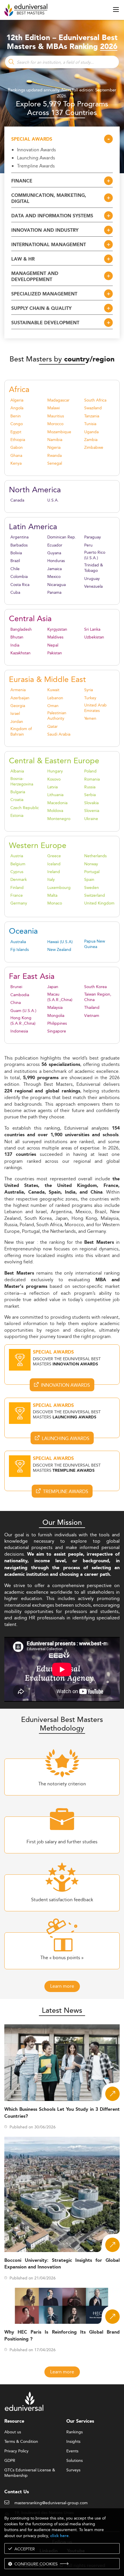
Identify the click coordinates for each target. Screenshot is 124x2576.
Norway (91, 864)
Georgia (18, 706)
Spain (89, 880)
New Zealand (59, 950)
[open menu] (116, 10)
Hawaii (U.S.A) (60, 942)
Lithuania (55, 795)
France (17, 895)
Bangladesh (21, 629)
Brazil (15, 561)
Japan (53, 987)
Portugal (92, 872)
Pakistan (55, 653)
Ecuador (55, 545)
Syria (89, 690)
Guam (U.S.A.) (23, 1011)
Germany (19, 903)
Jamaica (55, 569)
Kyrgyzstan (57, 629)
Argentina (19, 537)
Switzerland (95, 895)
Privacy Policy (16, 2451)
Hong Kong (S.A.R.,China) (23, 1021)
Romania (92, 779)
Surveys (73, 2470)
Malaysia (55, 1008)
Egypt (16, 432)
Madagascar (58, 400)
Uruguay (92, 579)
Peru (88, 545)
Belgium (18, 864)
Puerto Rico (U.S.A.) (95, 555)
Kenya (16, 463)
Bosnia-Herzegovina (22, 781)
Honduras (56, 561)
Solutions (75, 2461)
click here (59, 2536)
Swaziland (93, 408)
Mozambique (59, 432)
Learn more (62, 1986)
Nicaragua (57, 585)
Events (72, 2451)
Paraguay (93, 537)
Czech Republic (25, 808)
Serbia (90, 795)
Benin (16, 416)
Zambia (91, 440)
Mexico (54, 577)
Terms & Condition (21, 2442)
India (15, 645)
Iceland (54, 864)
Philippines (57, 1023)
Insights (73, 2442)
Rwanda (55, 456)
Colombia (19, 577)
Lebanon (55, 698)
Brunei (16, 987)
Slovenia (92, 811)
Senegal (55, 463)
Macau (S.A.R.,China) (60, 997)
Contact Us (17, 2492)
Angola (17, 408)
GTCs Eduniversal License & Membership (30, 2470)
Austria (17, 856)
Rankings (75, 2432)
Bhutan (17, 637)
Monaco (55, 903)
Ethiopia (18, 440)
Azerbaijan (20, 698)
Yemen (90, 718)
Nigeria (54, 447)
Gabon (17, 447)
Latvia (52, 787)
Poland (90, 771)
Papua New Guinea (95, 944)
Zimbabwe (94, 447)
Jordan (17, 722)
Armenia (18, 690)
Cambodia (20, 995)
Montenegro (59, 819)
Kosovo (54, 779)
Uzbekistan (94, 637)
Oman (53, 706)
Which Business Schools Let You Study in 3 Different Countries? (62, 2113)
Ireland (54, 872)
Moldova (55, 811)
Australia (18, 942)
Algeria (17, 400)
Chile (15, 569)
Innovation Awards (36, 150)
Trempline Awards (36, 166)
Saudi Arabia (59, 734)
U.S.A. (53, 500)
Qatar (52, 727)
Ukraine (91, 819)
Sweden (92, 888)
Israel (15, 714)
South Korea (95, 987)
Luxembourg (59, 888)
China (16, 1003)
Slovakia (91, 803)
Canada (17, 500)
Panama (54, 592)
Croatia (17, 800)
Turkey (90, 698)
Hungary (55, 771)
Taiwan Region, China (98, 997)
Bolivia (16, 553)
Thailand (92, 1008)
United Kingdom (99, 903)
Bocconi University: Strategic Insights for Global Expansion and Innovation (62, 2264)
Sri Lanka (92, 629)
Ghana (16, 456)
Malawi (53, 408)
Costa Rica (20, 585)
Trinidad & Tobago (94, 568)
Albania (17, 771)
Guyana (54, 553)
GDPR (10, 2461)
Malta (52, 895)
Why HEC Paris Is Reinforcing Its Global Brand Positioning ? (62, 2336)
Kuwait (53, 690)
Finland (17, 888)
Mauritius (56, 416)
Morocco (55, 424)
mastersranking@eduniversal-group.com (51, 2503)
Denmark (19, 880)
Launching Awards (36, 158)
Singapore (57, 1031)
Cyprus (17, 872)
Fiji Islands (20, 950)
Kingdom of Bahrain (21, 732)
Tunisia (90, 424)
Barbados (19, 545)
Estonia (17, 816)
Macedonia (57, 803)
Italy (51, 880)
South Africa (95, 400)
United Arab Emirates (95, 708)
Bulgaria (18, 792)
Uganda (91, 432)
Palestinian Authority (57, 716)
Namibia (55, 440)
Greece (54, 856)
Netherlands (95, 856)
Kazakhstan (20, 653)
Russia (90, 787)
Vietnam (92, 1016)
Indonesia (19, 1031)
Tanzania (92, 416)
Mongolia (56, 1016)
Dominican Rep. (62, 537)
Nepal (53, 645)
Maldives (55, 637)
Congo (17, 424)
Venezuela (93, 586)
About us (13, 2432)
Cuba (15, 592)
